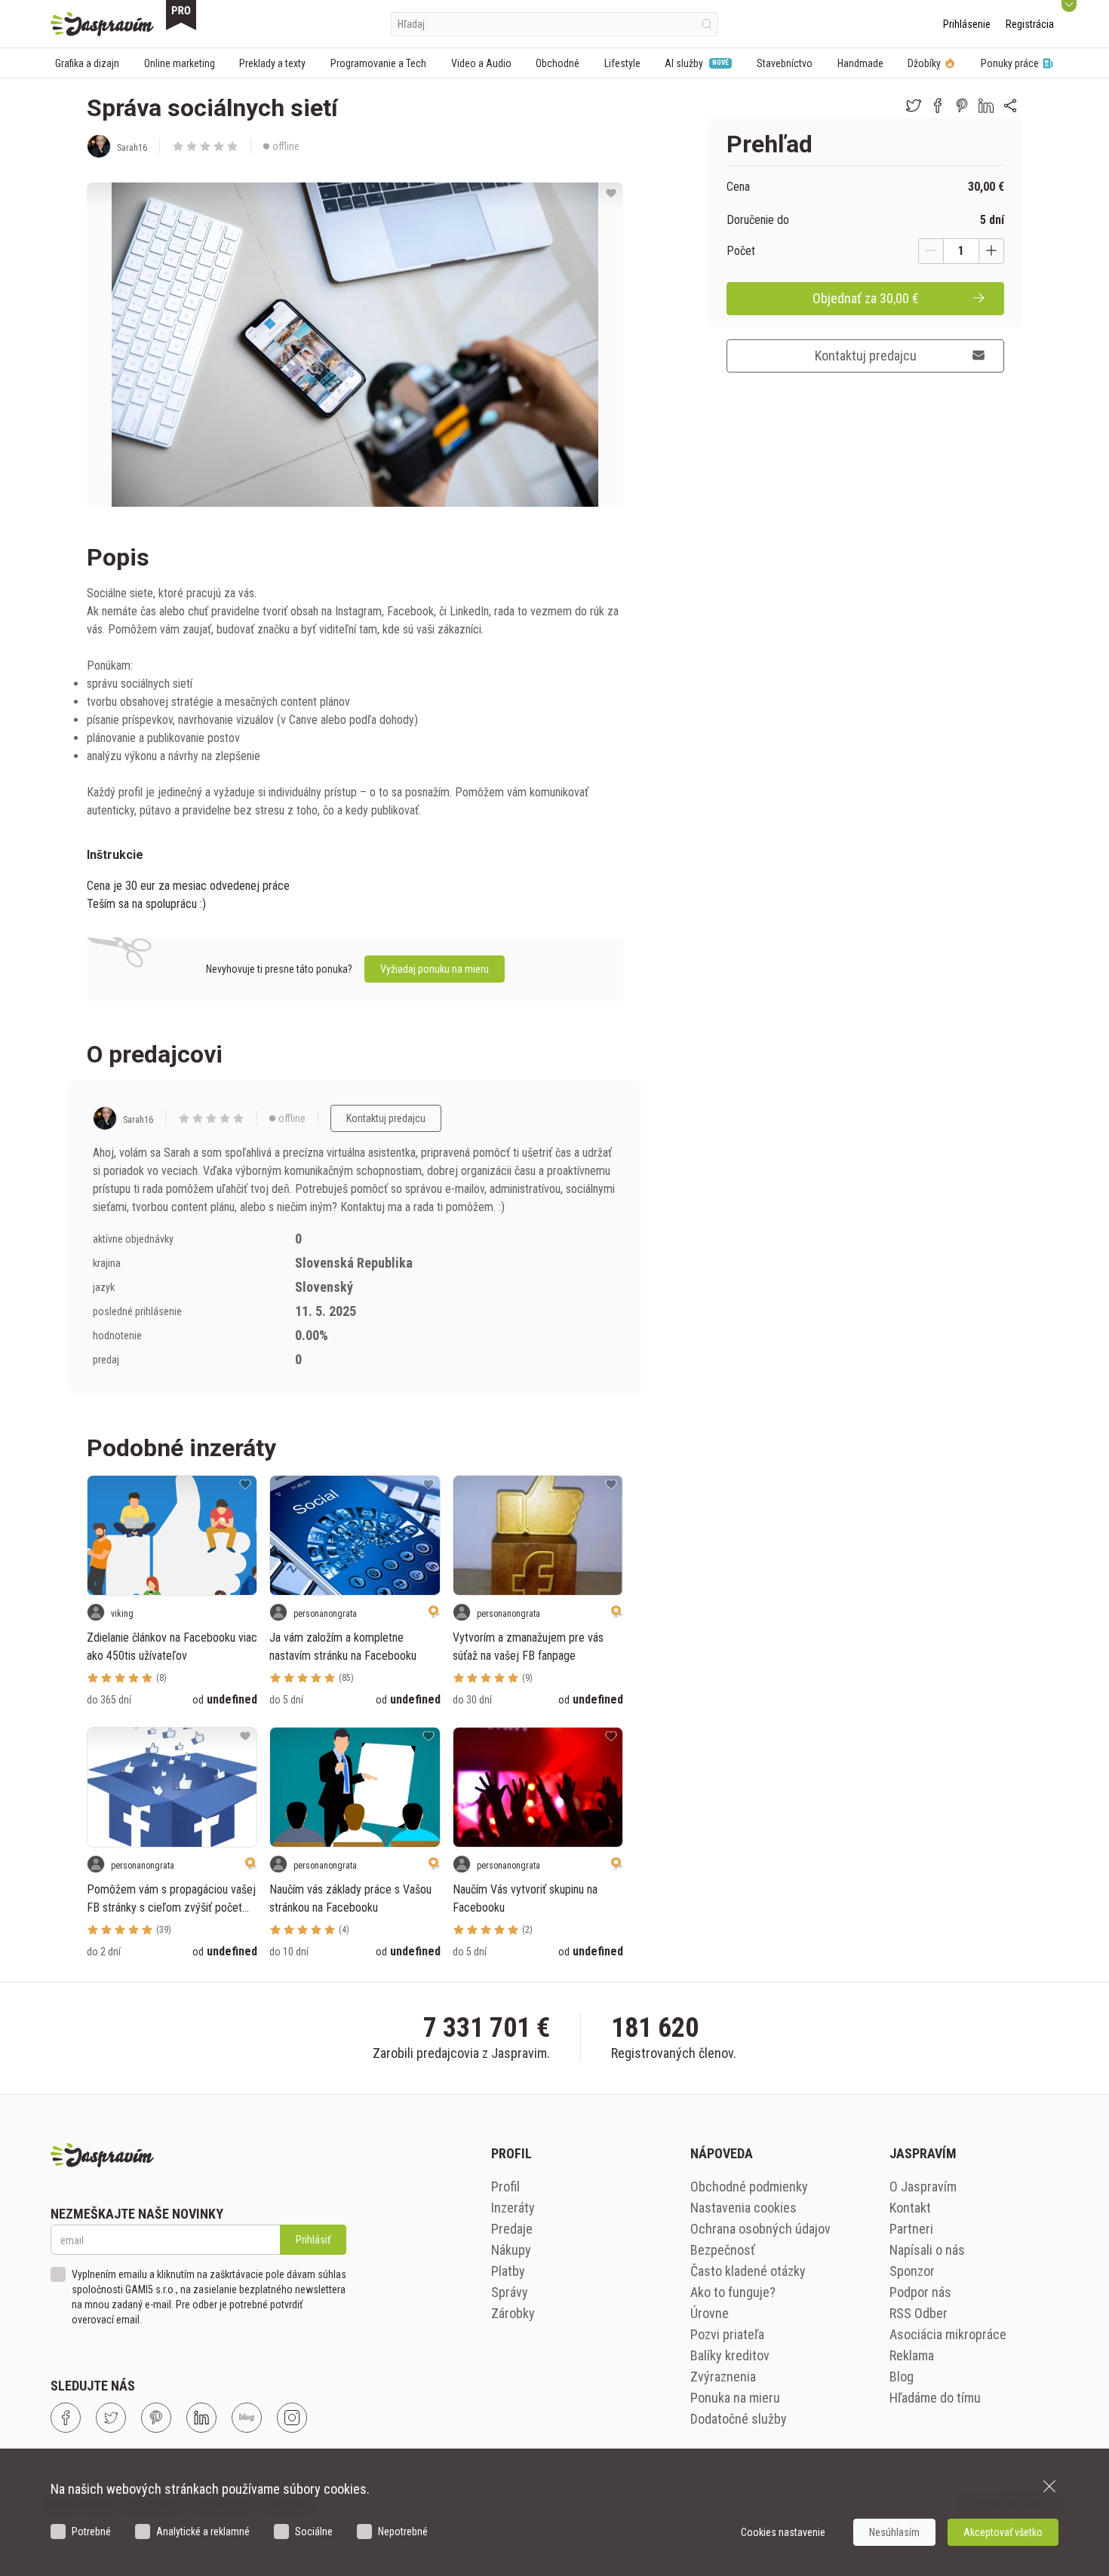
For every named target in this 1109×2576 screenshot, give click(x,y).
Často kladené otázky (748, 2271)
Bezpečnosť (723, 2250)
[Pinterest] (156, 2418)
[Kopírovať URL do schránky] (1010, 106)
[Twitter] (111, 2418)
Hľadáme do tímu (935, 2398)
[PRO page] (181, 15)
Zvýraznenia (723, 2377)
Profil (505, 2187)
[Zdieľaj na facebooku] (938, 106)
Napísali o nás (927, 2250)
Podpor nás (920, 2292)
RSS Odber (919, 2313)
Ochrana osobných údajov (760, 2229)
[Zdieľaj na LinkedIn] (986, 106)
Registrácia (1030, 24)
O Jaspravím (923, 2187)
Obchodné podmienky (749, 2187)
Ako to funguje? (733, 2292)
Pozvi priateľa (727, 2334)
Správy (510, 2292)
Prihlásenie (967, 24)
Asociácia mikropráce (948, 2334)
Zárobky (513, 2313)
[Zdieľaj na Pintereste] (962, 106)
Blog (902, 2377)
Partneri (911, 2229)
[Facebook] (66, 2418)
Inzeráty (513, 2208)
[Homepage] (102, 24)
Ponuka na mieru (735, 2398)
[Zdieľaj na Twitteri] (914, 106)
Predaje (512, 2229)
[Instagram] (292, 2418)
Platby (508, 2271)
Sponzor (912, 2271)
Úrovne (710, 2313)
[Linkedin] (201, 2418)
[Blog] (247, 2418)
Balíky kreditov (730, 2355)
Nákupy (511, 2250)
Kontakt (910, 2208)
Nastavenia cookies (743, 2208)
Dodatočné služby (739, 2419)
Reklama (912, 2355)
